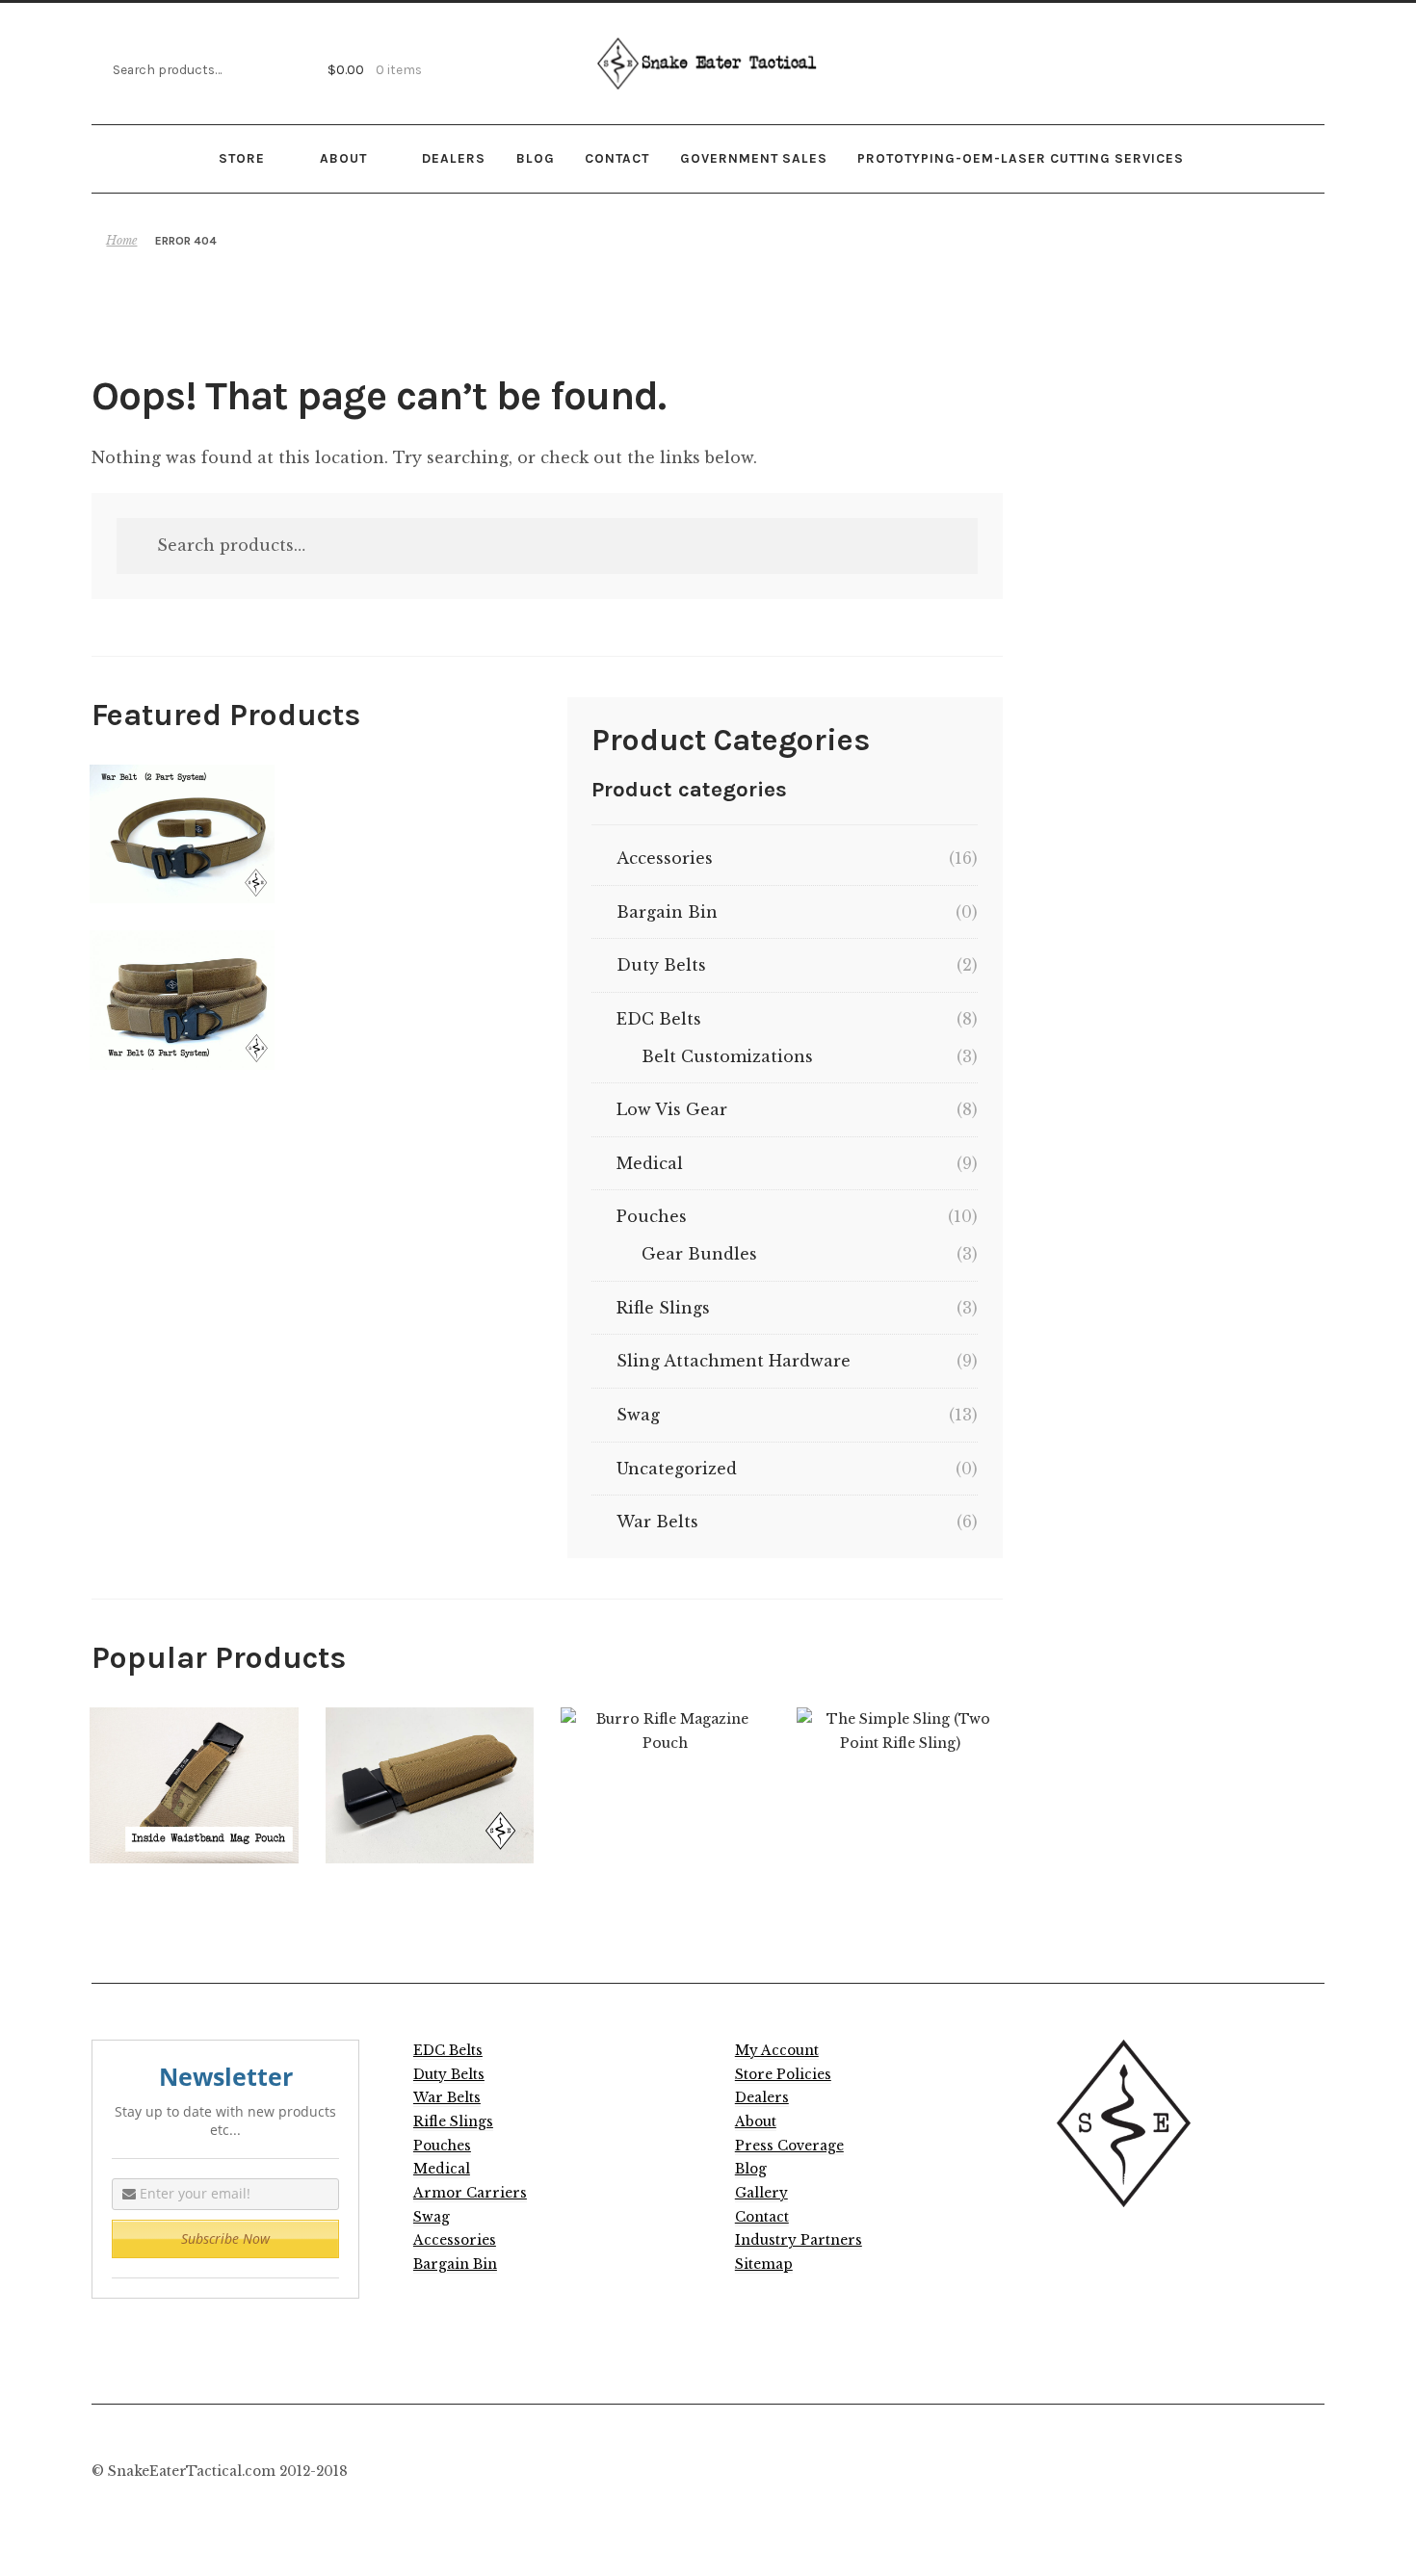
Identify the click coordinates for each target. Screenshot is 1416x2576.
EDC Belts (659, 1019)
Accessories (665, 858)
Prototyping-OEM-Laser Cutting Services (1021, 158)
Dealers (454, 158)
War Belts (657, 1522)
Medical (650, 1163)
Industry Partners (799, 2240)
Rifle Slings (663, 1308)
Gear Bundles (699, 1254)
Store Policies (783, 2075)
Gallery (761, 2193)
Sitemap (764, 2264)
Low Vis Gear (672, 1109)
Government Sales (754, 158)
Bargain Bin (667, 912)
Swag (638, 1415)
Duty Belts (661, 965)
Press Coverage (789, 2146)
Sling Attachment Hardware (734, 1361)
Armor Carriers (470, 2193)
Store (242, 158)
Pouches (652, 1216)
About (343, 158)
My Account (777, 2051)
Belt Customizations (727, 1056)
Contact (617, 158)
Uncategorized (677, 1469)
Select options (182, 833)
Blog (536, 158)
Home (121, 240)
